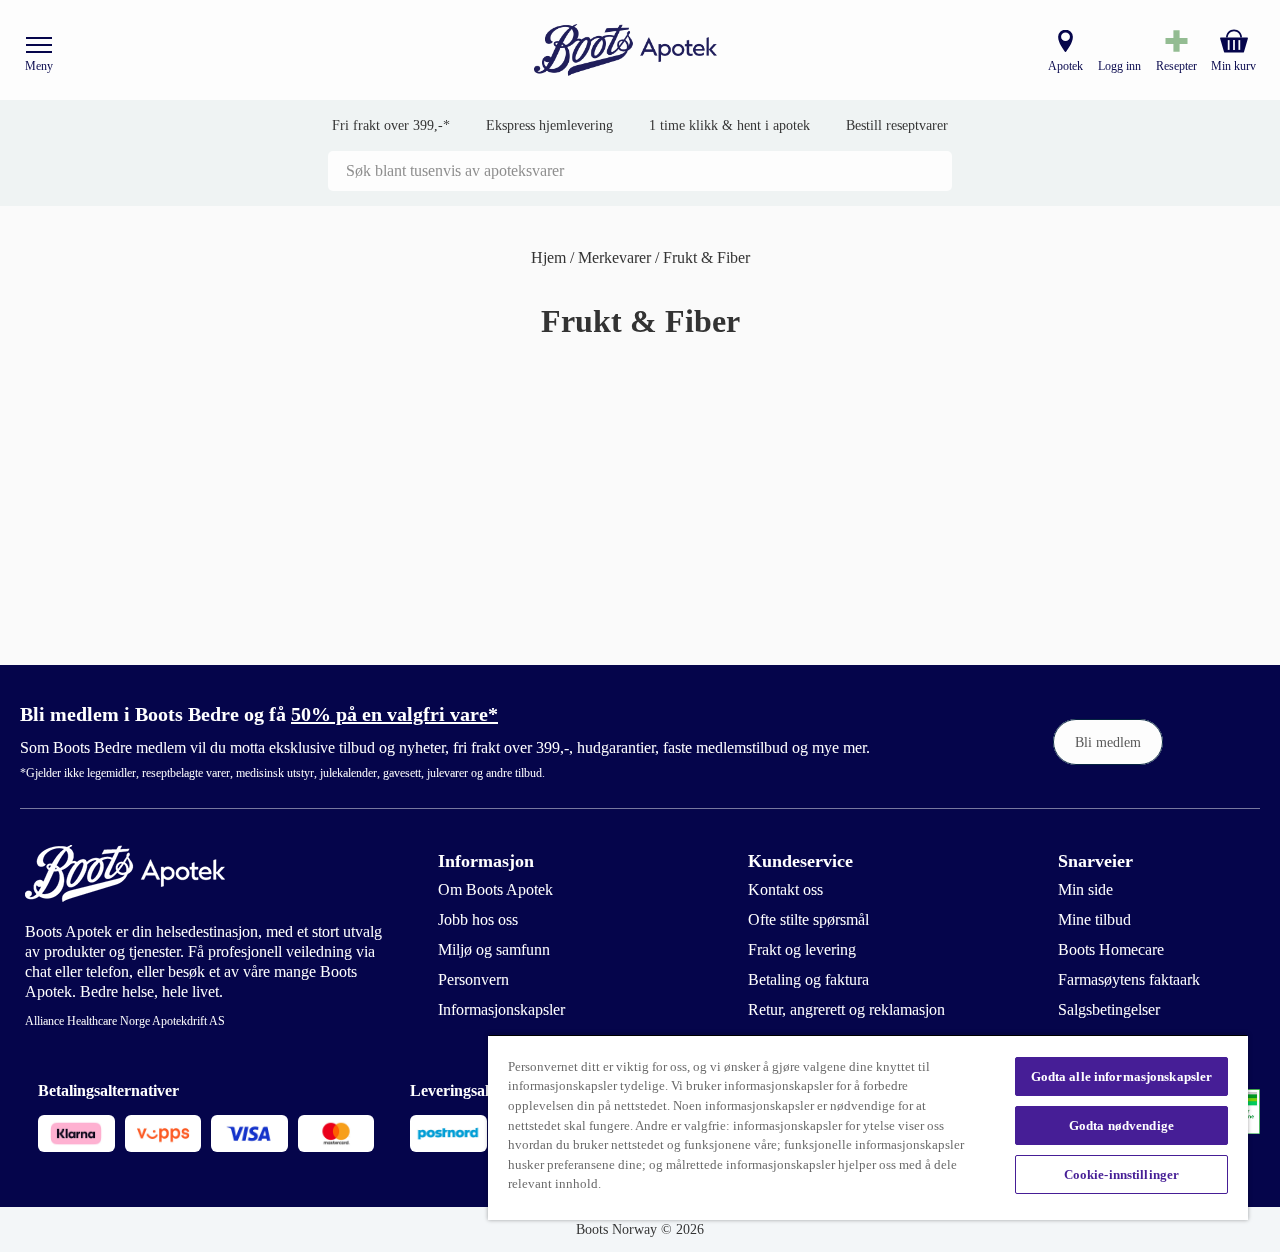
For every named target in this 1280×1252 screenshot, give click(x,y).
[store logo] (626, 50)
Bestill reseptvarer (897, 125)
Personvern (473, 979)
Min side (1085, 889)
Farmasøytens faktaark (1129, 979)
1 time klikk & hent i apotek (729, 125)
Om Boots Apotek (495, 889)
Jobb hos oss (478, 919)
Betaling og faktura (808, 979)
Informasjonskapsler (501, 1009)
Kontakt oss (785, 889)
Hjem (550, 257)
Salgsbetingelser (1109, 1009)
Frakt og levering (802, 949)
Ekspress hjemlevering (549, 125)
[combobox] (640, 171)
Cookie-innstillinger (1122, 1174)
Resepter (1176, 66)
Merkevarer (616, 257)
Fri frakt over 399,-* (391, 125)
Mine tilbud (1094, 919)
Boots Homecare (1111, 949)
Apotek (1065, 66)
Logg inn (1119, 66)
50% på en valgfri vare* (394, 714)
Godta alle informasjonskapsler (1122, 1076)
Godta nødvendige (1121, 1125)
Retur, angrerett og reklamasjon (846, 1009)
